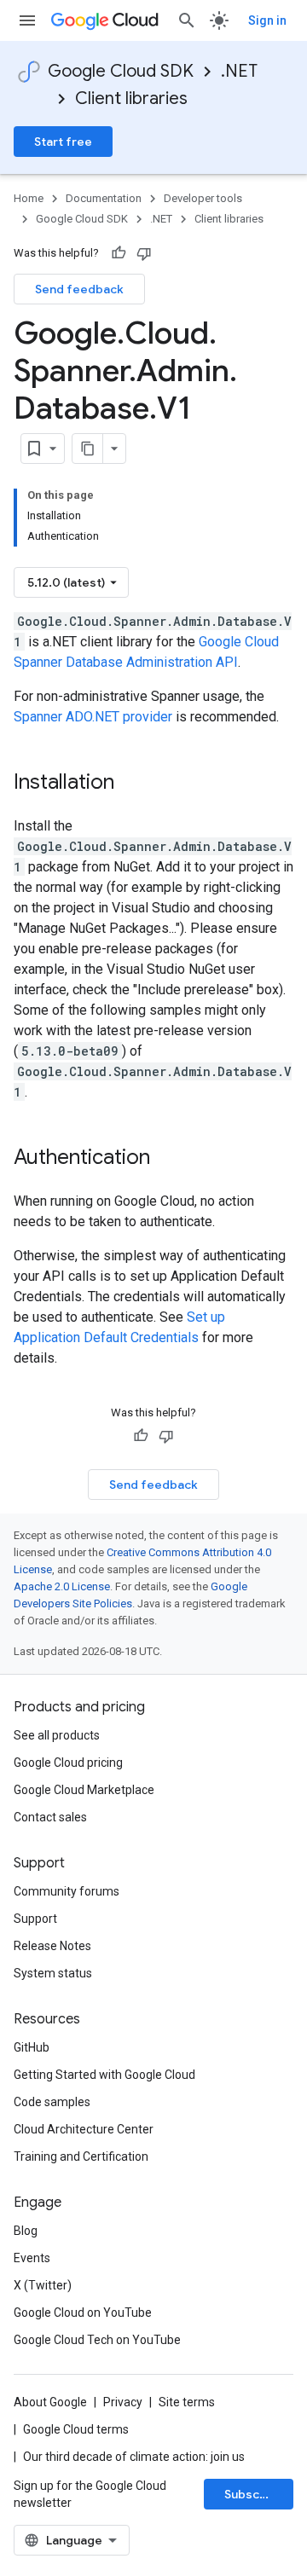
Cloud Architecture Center (84, 2129)
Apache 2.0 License (62, 1586)
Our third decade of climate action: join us (134, 2457)
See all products (57, 1735)
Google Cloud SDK (121, 71)
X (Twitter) (43, 2285)
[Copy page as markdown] (88, 449)
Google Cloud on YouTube (83, 2313)
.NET (239, 71)
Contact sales (50, 1817)
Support (35, 1919)
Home (29, 198)
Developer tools (203, 198)
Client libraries (131, 98)
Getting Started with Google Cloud (104, 2075)
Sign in (267, 20)
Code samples (52, 2102)
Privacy (123, 2402)
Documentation (104, 198)
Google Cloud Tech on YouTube (97, 2340)
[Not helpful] (144, 253)
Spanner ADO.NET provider (93, 717)
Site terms (187, 2402)
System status (53, 1973)
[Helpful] (119, 253)
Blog (26, 2231)
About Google (50, 2402)
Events (32, 2258)
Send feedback (79, 289)
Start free (63, 142)
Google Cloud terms (76, 2429)
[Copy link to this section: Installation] (131, 784)
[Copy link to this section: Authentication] (167, 1159)
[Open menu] (27, 20)
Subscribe (254, 2494)
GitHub (32, 2047)
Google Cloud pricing (68, 1763)
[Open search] (187, 20)
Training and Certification (81, 2156)
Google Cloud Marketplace (84, 1790)
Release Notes (52, 1946)
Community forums (67, 1891)
